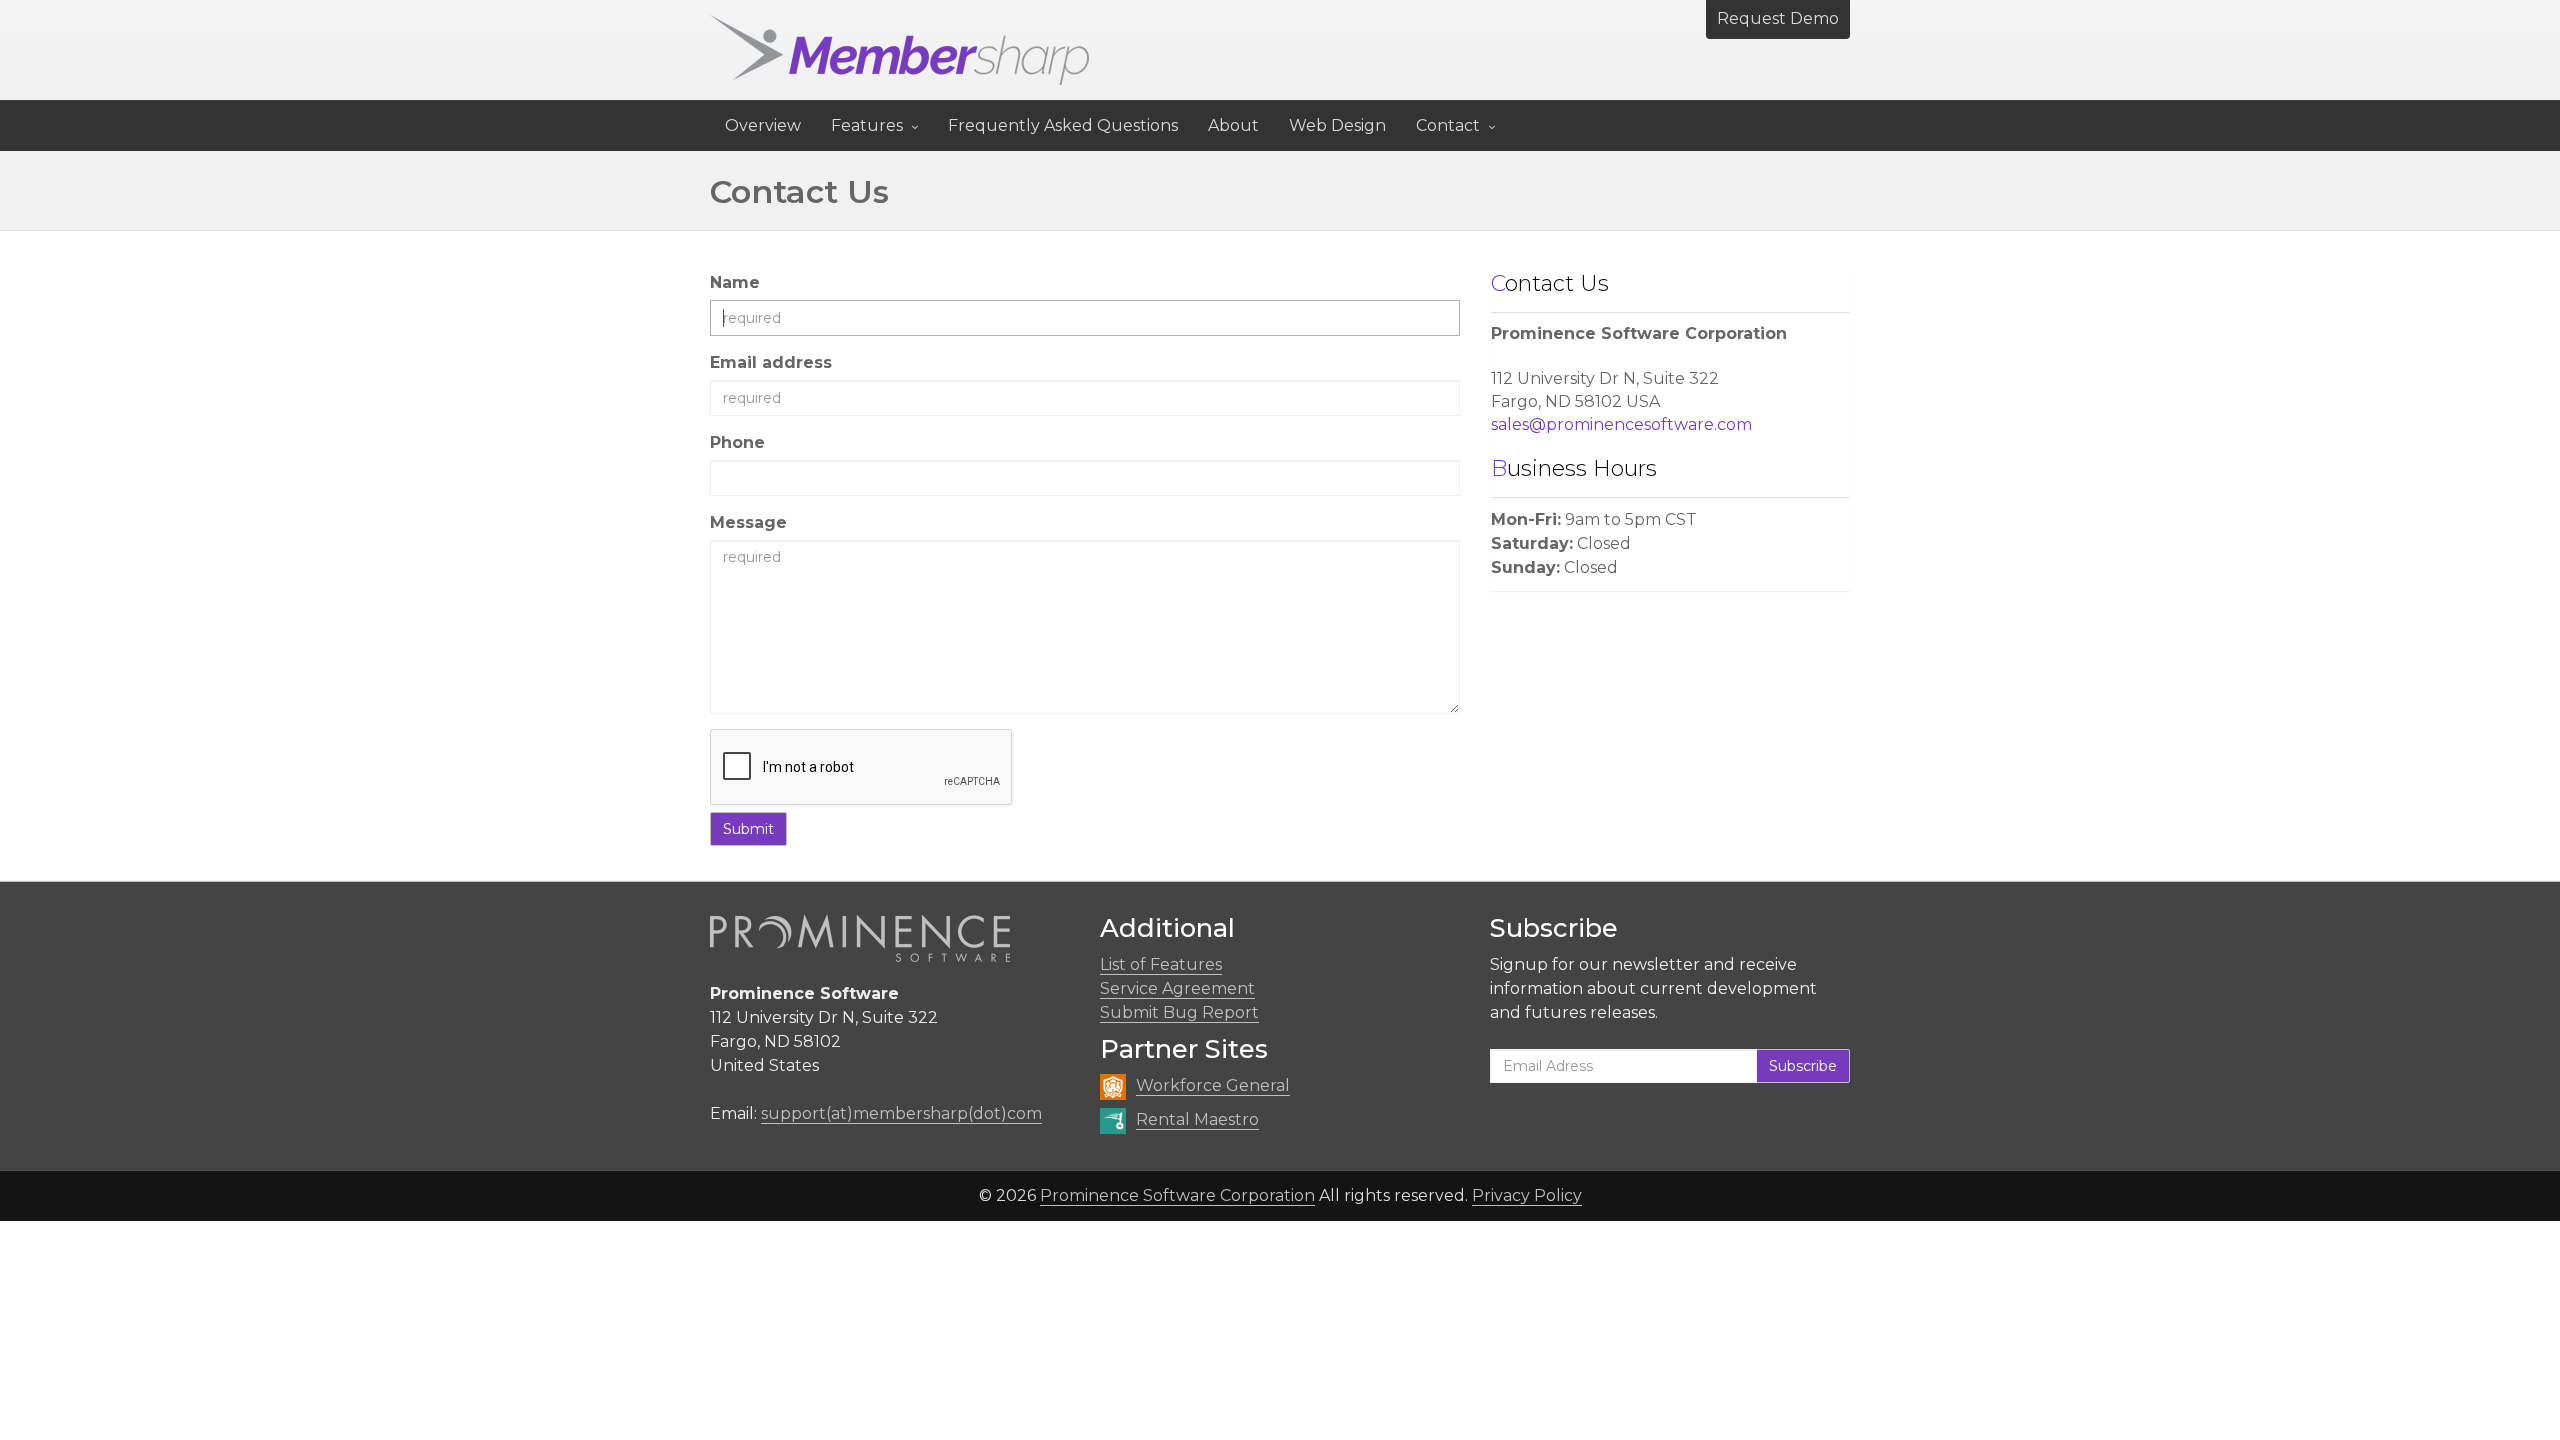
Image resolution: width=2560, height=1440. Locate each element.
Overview (763, 125)
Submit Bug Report (1179, 1012)
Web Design (1337, 125)
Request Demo (1778, 18)
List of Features (1161, 964)
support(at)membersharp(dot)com (901, 1113)
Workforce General (1213, 1085)
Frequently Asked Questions (1063, 125)
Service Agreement (1177, 988)
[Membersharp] (899, 50)
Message (748, 522)
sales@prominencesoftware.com (1621, 424)
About (1233, 125)
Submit (748, 829)
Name (735, 282)
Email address (771, 362)
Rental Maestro (1197, 1119)
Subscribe (1803, 1066)
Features (867, 125)
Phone (737, 442)
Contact (1448, 125)
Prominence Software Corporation (1177, 1195)
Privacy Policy (1527, 1195)
